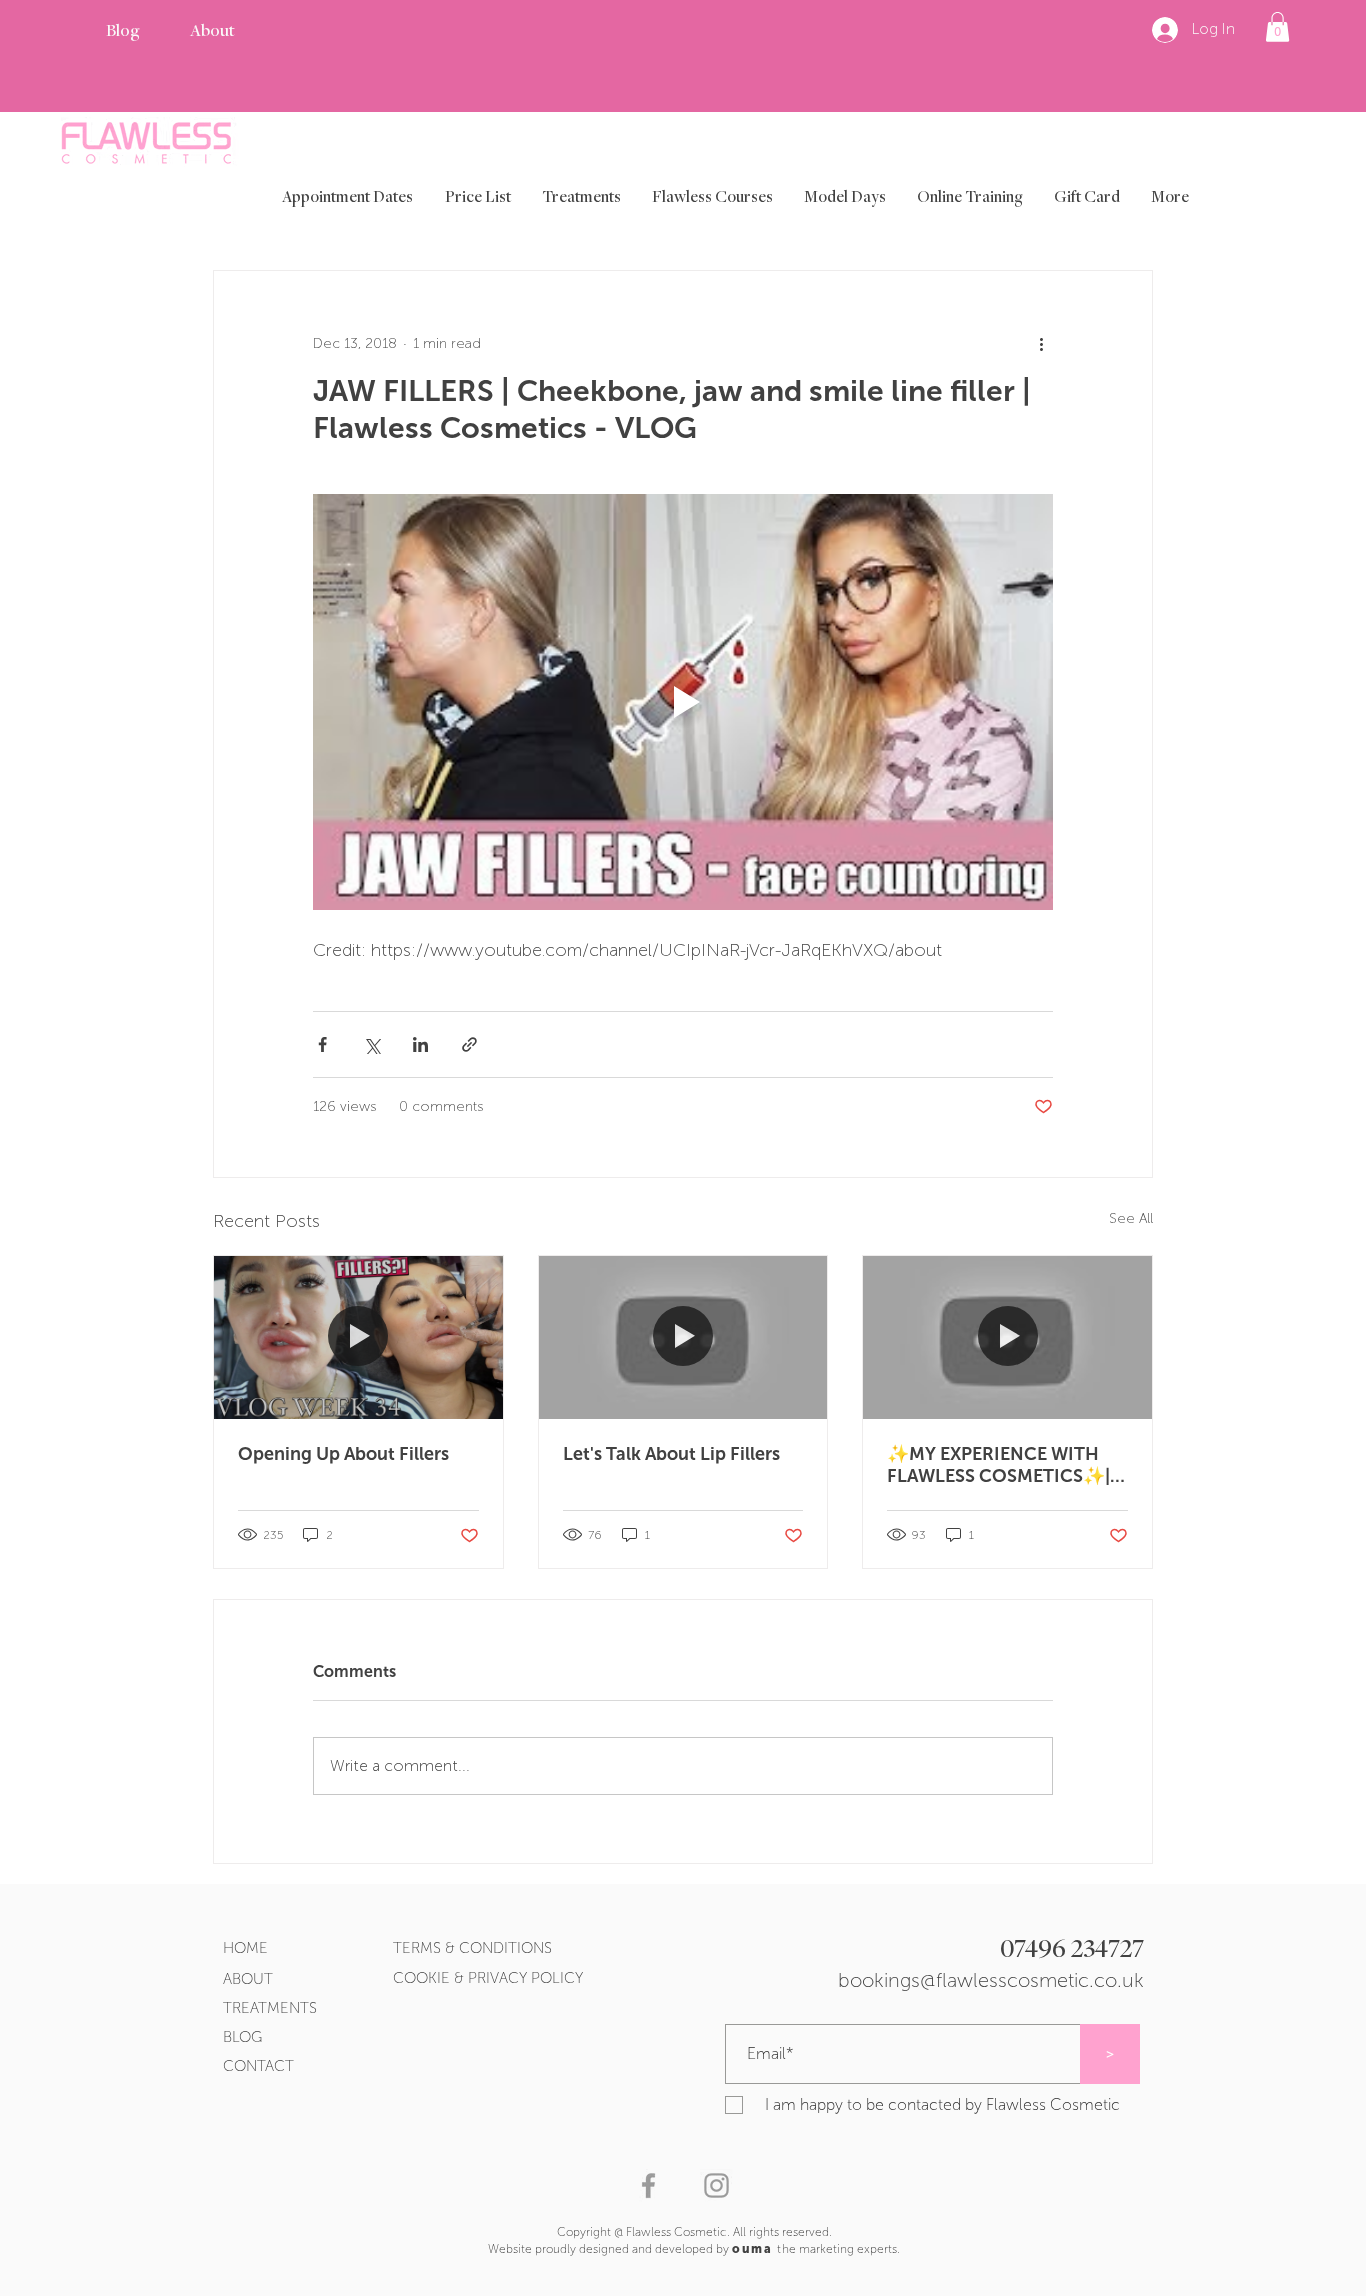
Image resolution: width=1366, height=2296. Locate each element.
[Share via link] (469, 1044)
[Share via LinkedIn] (420, 1044)
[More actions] (1041, 343)
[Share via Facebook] (322, 1044)
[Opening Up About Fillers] (358, 1337)
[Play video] (683, 702)
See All (1131, 1218)
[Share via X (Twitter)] (371, 1044)
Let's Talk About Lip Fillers (671, 1454)
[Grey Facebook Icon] (648, 2185)
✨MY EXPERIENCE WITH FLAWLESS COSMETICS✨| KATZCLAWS (998, 1465)
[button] (1277, 27)
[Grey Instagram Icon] (716, 2185)
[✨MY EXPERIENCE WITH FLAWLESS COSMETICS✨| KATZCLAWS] (1007, 1337)
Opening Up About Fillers (343, 1454)
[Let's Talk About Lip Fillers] (683, 1337)
